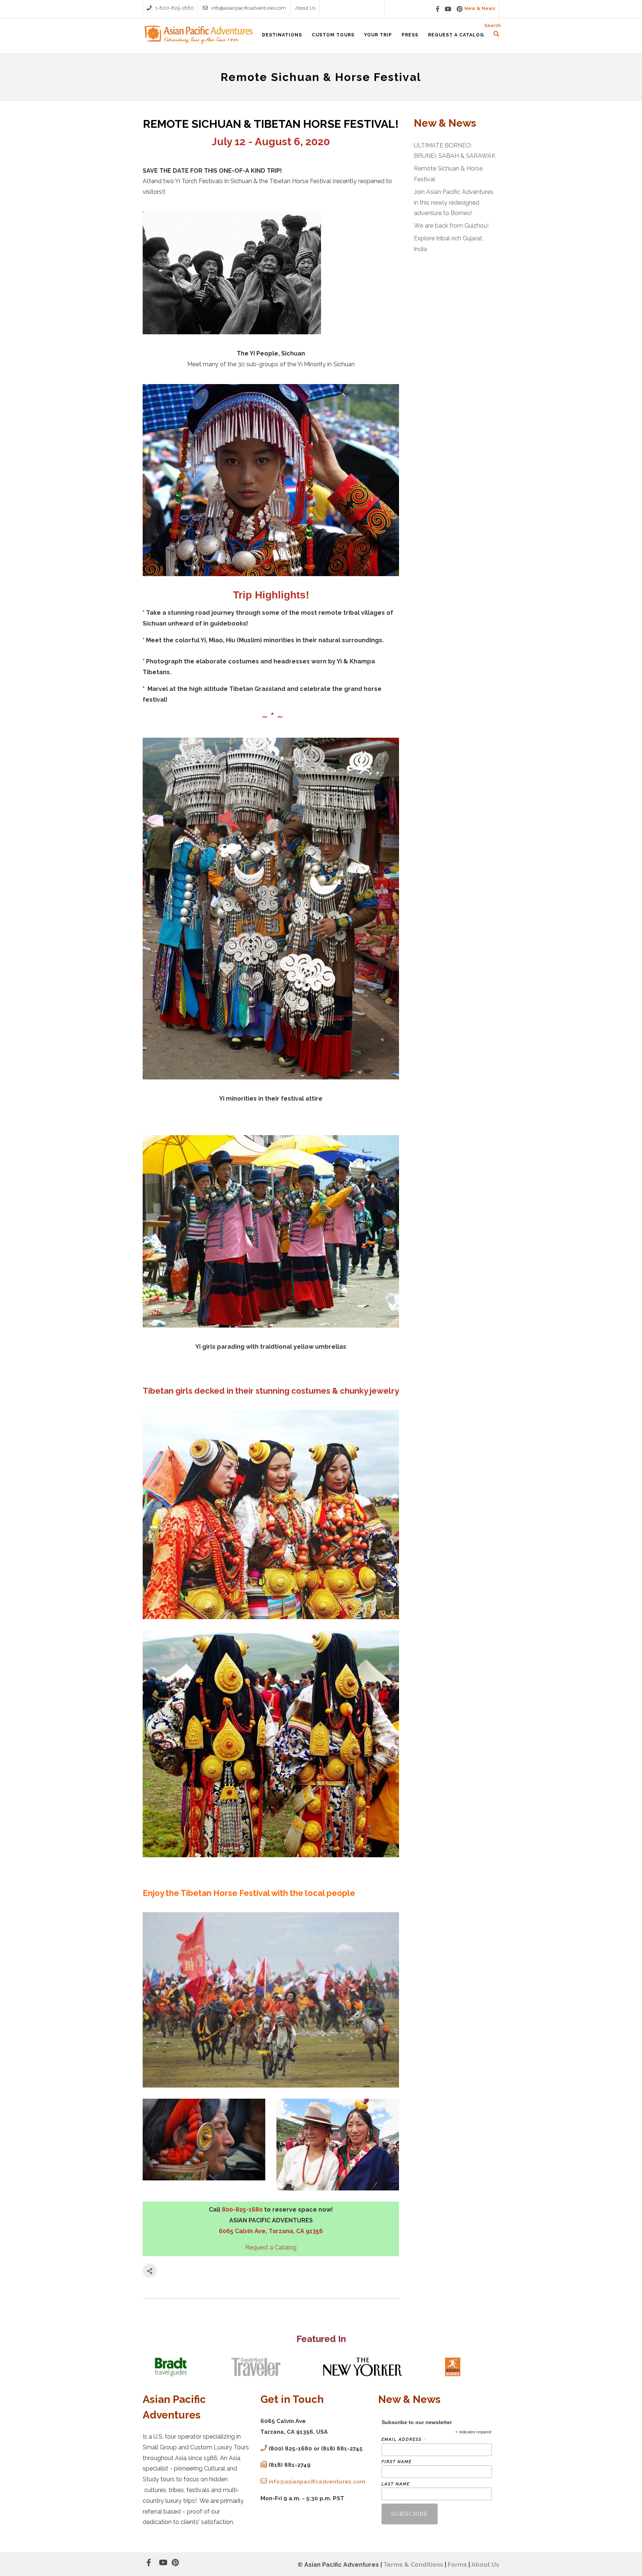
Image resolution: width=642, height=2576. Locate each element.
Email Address (404, 2439)
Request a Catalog (271, 2247)
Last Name (396, 2484)
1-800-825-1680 (175, 8)
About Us (305, 8)
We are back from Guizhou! (451, 226)
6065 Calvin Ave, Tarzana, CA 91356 (271, 2231)
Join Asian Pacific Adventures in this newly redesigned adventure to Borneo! (454, 203)
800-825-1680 (242, 2210)
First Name (397, 2462)
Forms (457, 2565)
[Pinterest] (460, 9)
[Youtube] (448, 9)
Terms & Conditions (413, 2565)
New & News (480, 8)
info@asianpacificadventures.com (249, 8)
